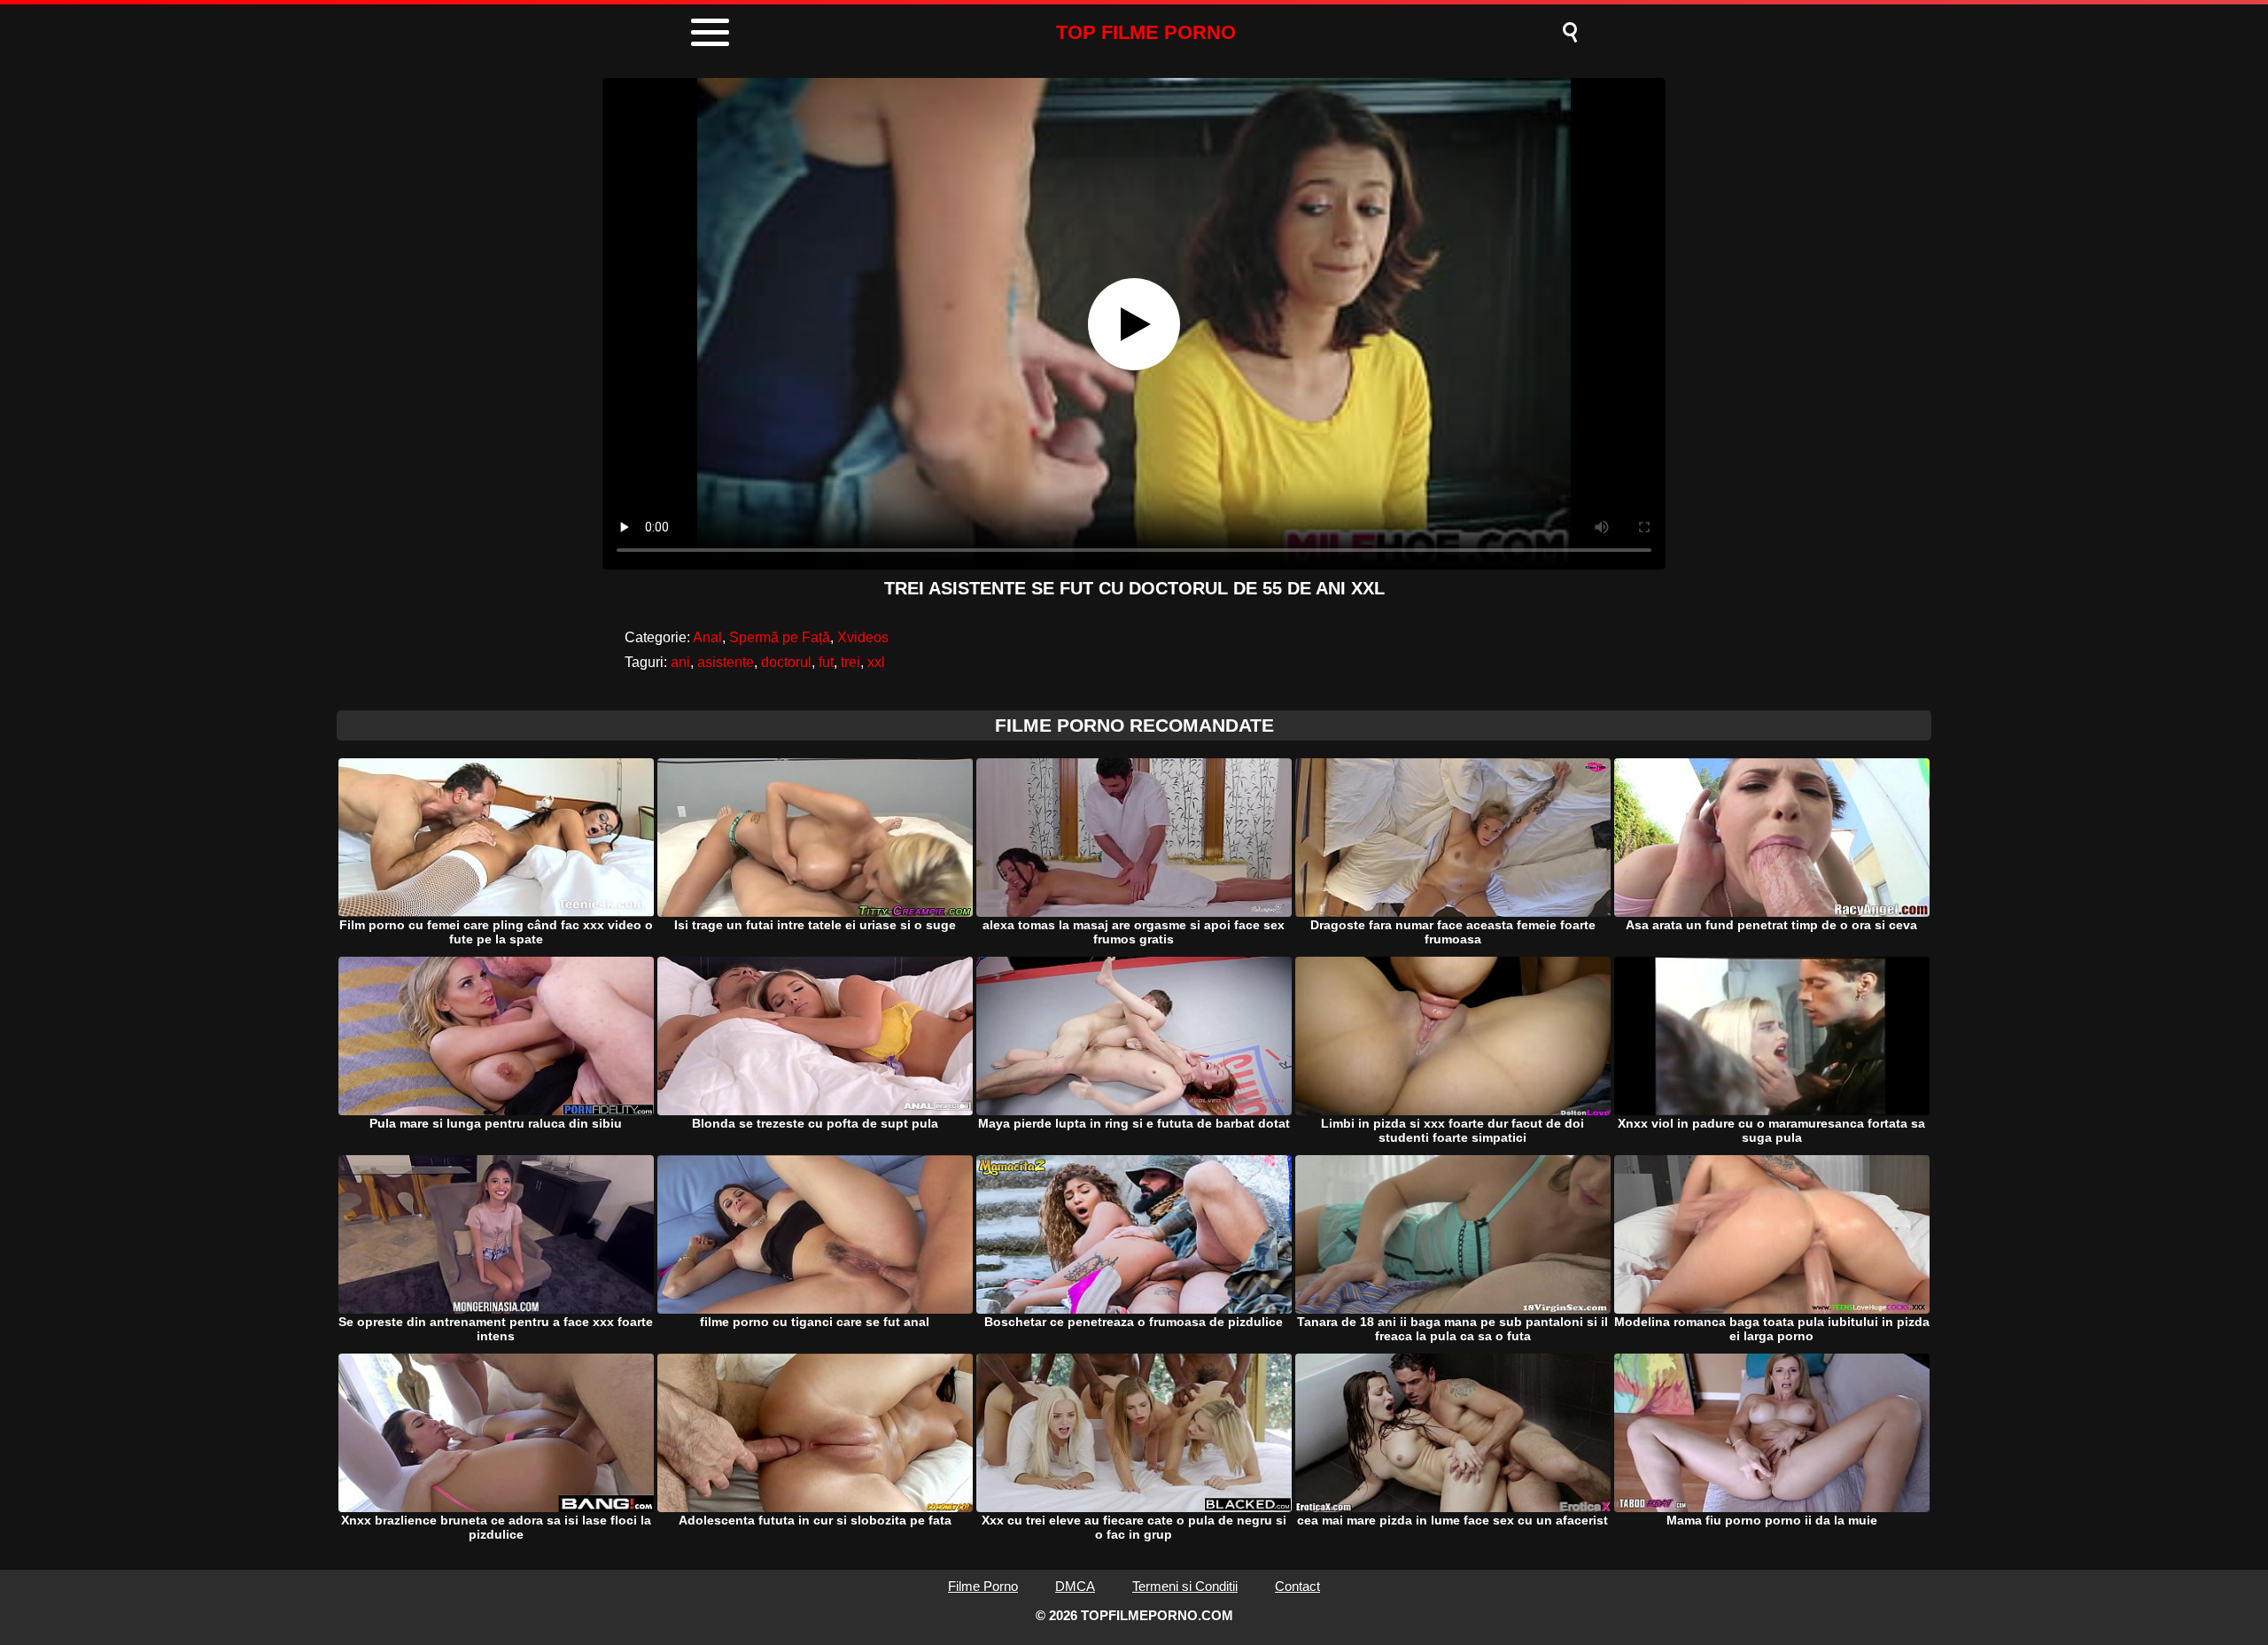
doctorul (786, 662)
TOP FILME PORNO (1146, 32)
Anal (707, 637)
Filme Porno (983, 1586)
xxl (876, 662)
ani (680, 662)
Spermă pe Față (780, 637)
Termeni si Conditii (1185, 1586)
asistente (726, 662)
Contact (1297, 1586)
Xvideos (863, 637)
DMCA (1075, 1586)
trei (850, 662)
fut (826, 662)
